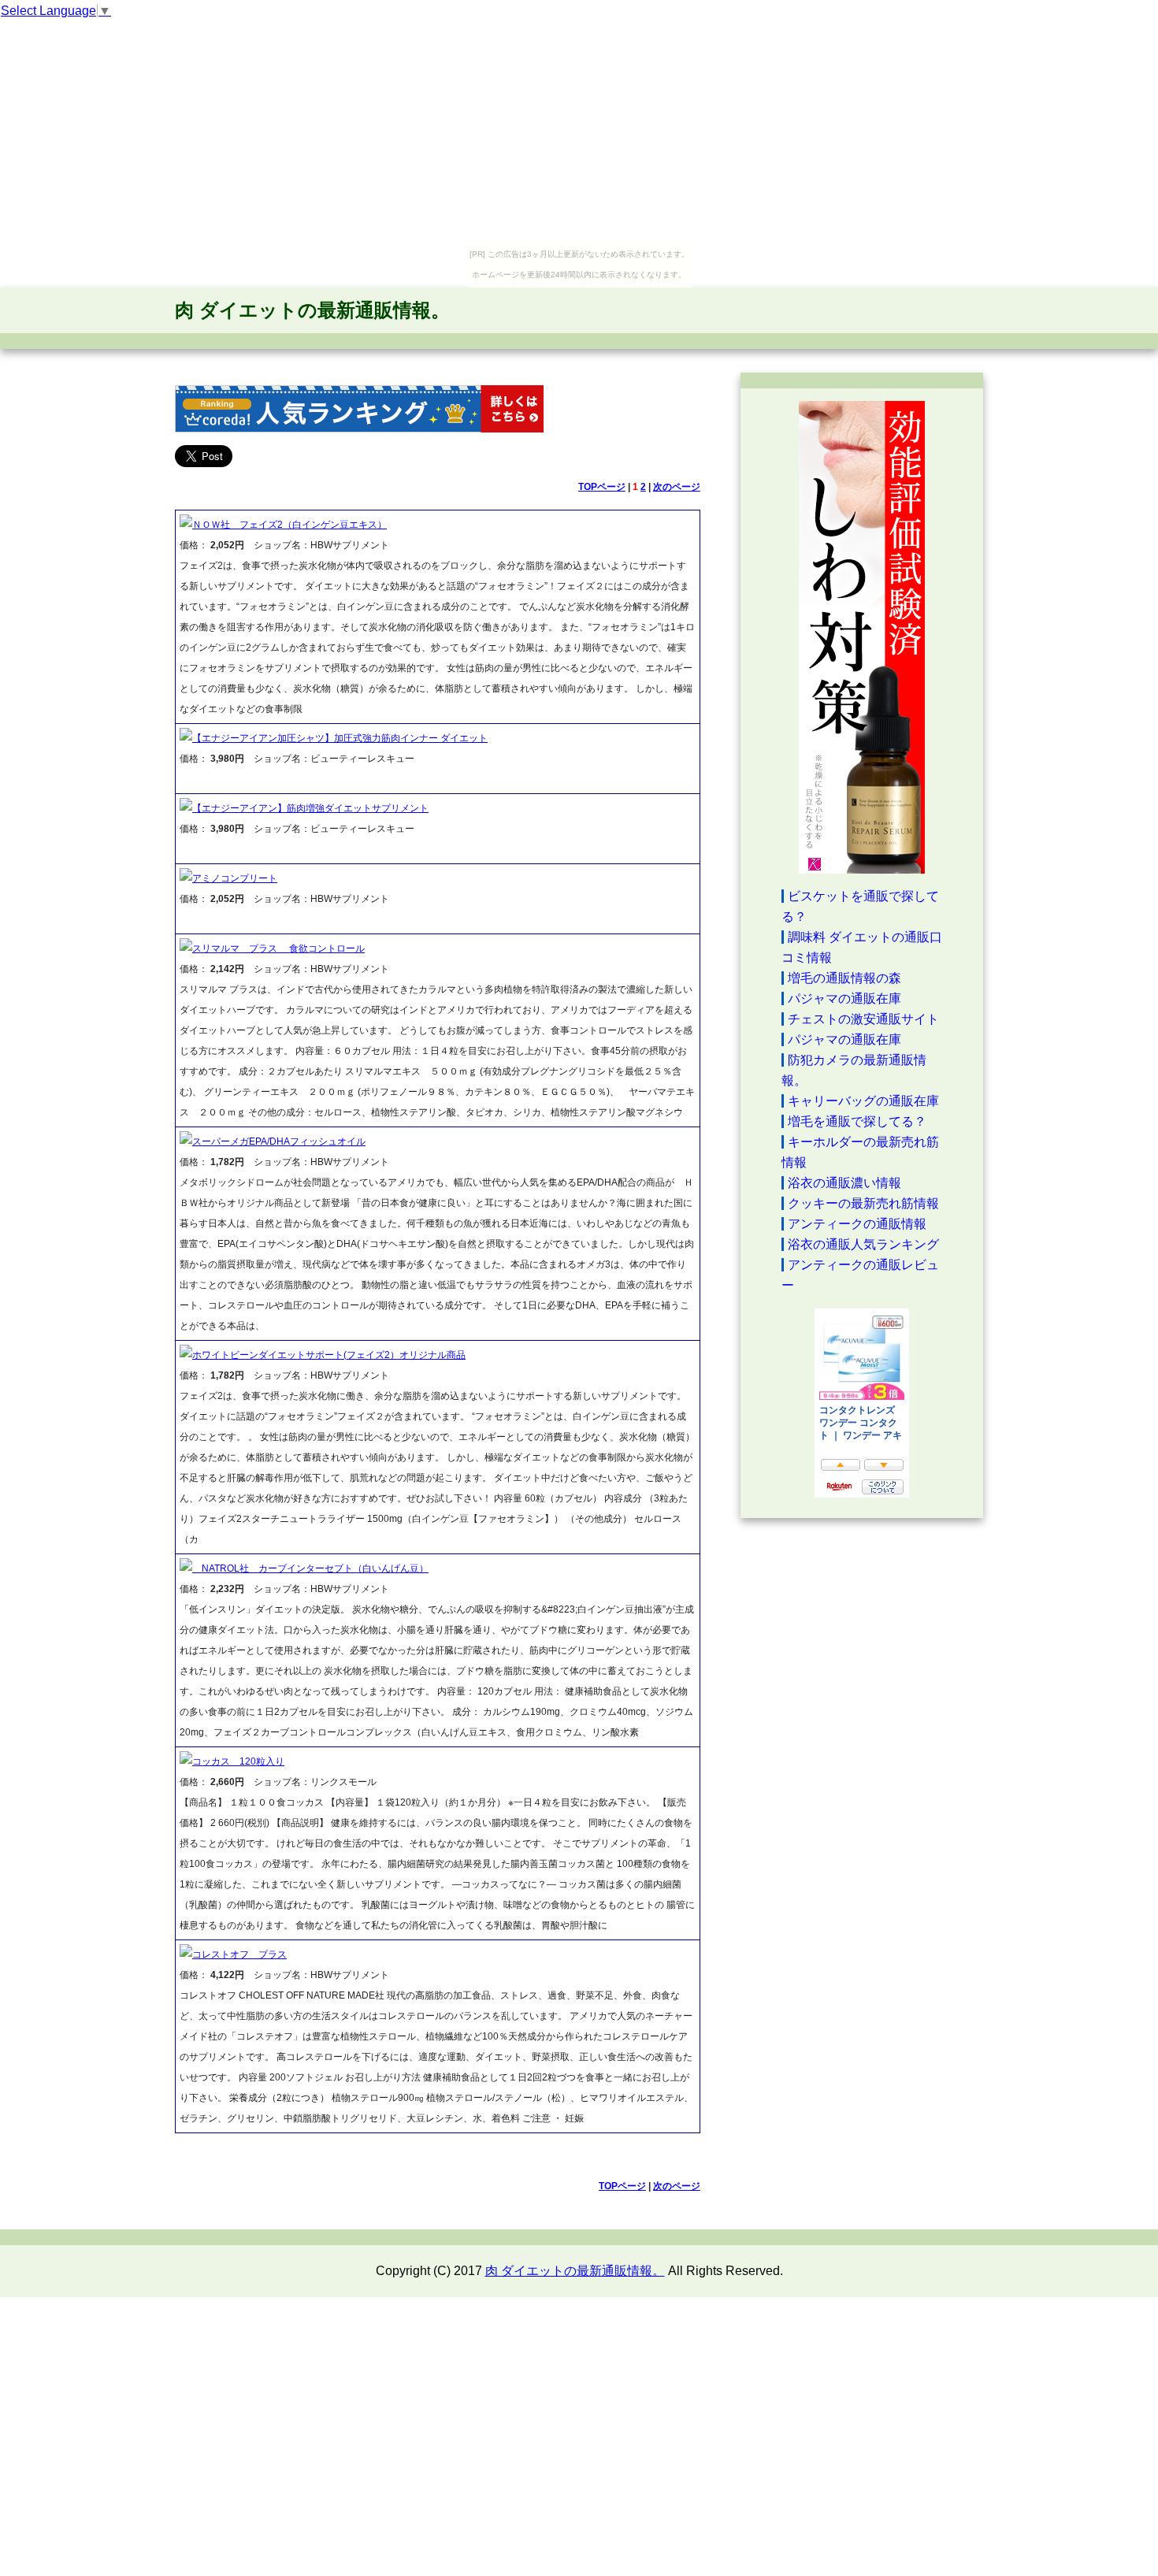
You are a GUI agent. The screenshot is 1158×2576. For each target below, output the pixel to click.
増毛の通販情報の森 (844, 978)
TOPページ (602, 487)
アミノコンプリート (235, 878)
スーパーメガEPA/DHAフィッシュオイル (279, 1141)
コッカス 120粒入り (238, 1761)
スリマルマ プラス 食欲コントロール (278, 948)
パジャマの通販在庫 (844, 998)
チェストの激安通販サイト (863, 1019)
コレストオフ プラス (239, 1954)
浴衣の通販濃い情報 (844, 1183)
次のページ (677, 487)
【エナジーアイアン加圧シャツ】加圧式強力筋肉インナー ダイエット (340, 738)
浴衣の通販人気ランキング (863, 1244)
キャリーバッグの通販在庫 (863, 1101)
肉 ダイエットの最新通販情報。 (312, 310)
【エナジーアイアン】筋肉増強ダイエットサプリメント (310, 808)
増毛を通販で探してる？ (857, 1121)
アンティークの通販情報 (857, 1224)
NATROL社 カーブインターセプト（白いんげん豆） (310, 1568)
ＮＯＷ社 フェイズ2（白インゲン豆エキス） (289, 525)
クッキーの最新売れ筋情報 (863, 1203)
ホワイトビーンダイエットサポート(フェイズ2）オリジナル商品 (329, 1355)
